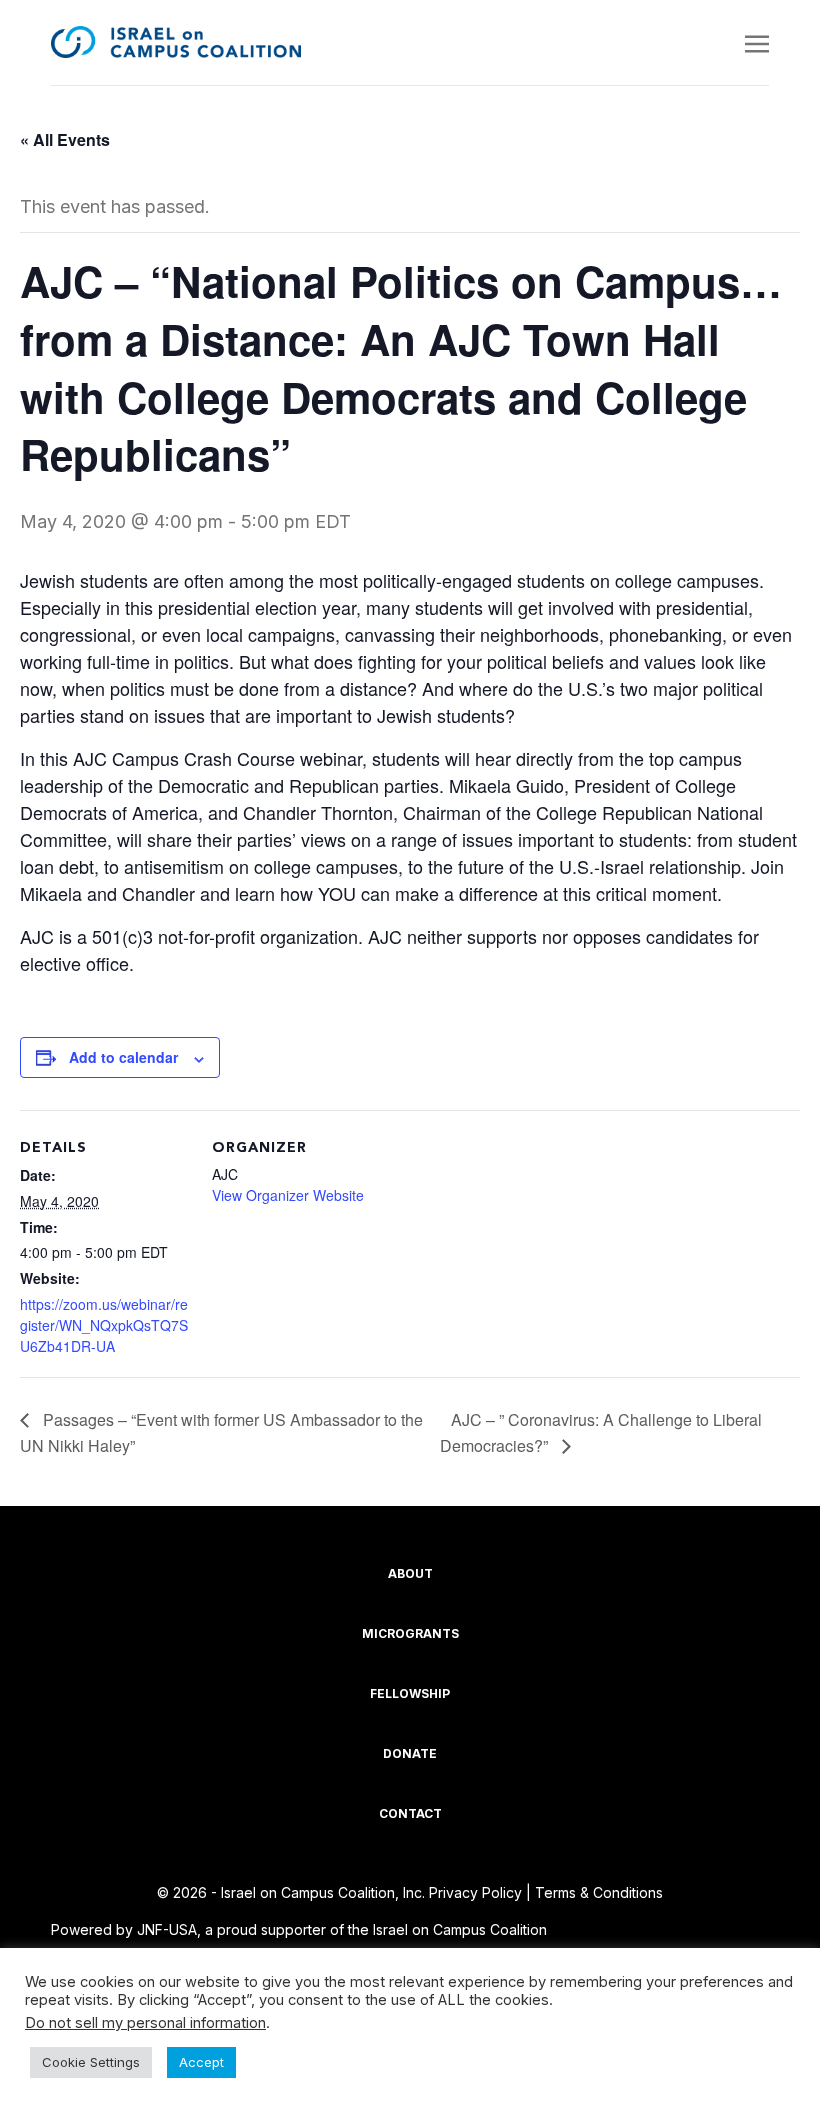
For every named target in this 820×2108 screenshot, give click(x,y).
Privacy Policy (475, 1892)
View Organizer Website (288, 1195)
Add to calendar (123, 1057)
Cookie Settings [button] (91, 2062)
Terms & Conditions (599, 1892)
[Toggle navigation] (757, 42)
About (410, 1573)
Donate (410, 1753)
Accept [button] (201, 2062)
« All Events (65, 139)
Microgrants (410, 1633)
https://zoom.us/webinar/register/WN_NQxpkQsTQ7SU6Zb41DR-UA (104, 1325)
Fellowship (410, 1693)
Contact (410, 1813)
